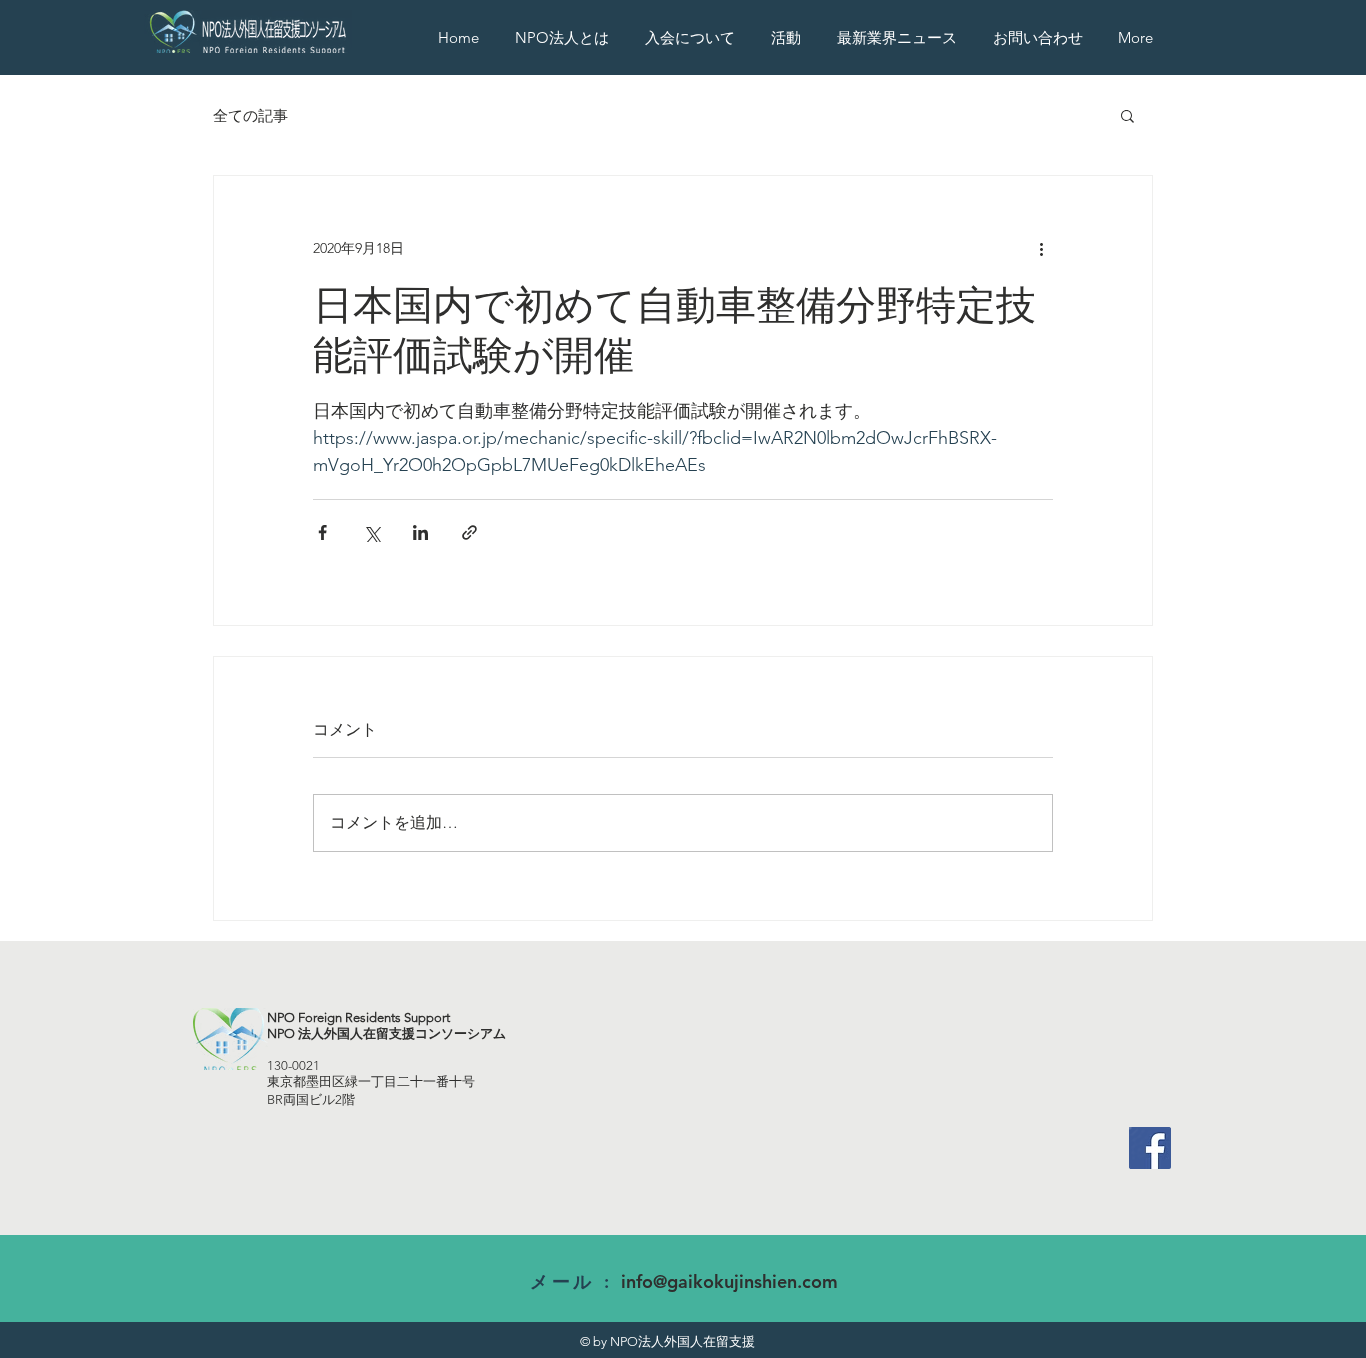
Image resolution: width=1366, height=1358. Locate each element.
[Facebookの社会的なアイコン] (1150, 1148)
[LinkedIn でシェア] (420, 532)
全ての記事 (250, 115)
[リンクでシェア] (469, 532)
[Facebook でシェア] (322, 532)
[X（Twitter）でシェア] (371, 532)
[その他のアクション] (1041, 248)
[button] (789, 37)
